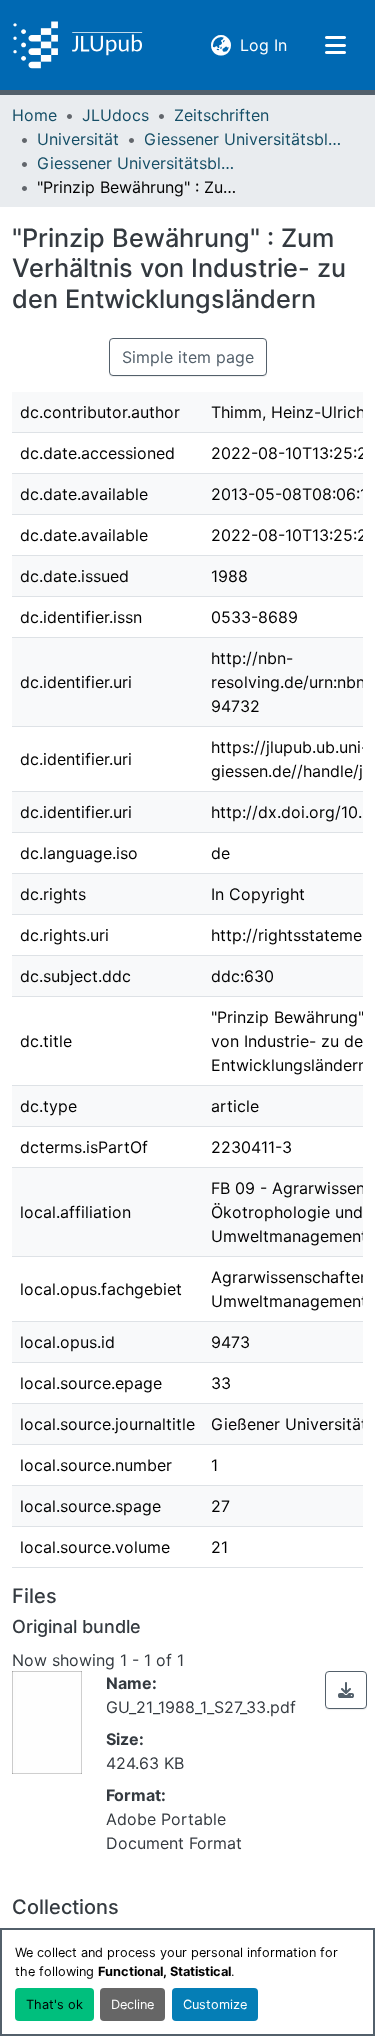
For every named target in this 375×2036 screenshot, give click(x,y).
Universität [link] (78, 139)
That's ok (54, 2004)
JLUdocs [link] (115, 115)
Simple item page (188, 357)
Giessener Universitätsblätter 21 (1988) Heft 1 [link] (137, 163)
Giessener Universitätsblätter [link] (244, 139)
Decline (132, 2004)
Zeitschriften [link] (221, 115)
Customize (215, 2004)
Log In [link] (263, 44)
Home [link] (34, 115)
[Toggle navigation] (335, 45)
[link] (346, 1690)
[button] (77, 45)
